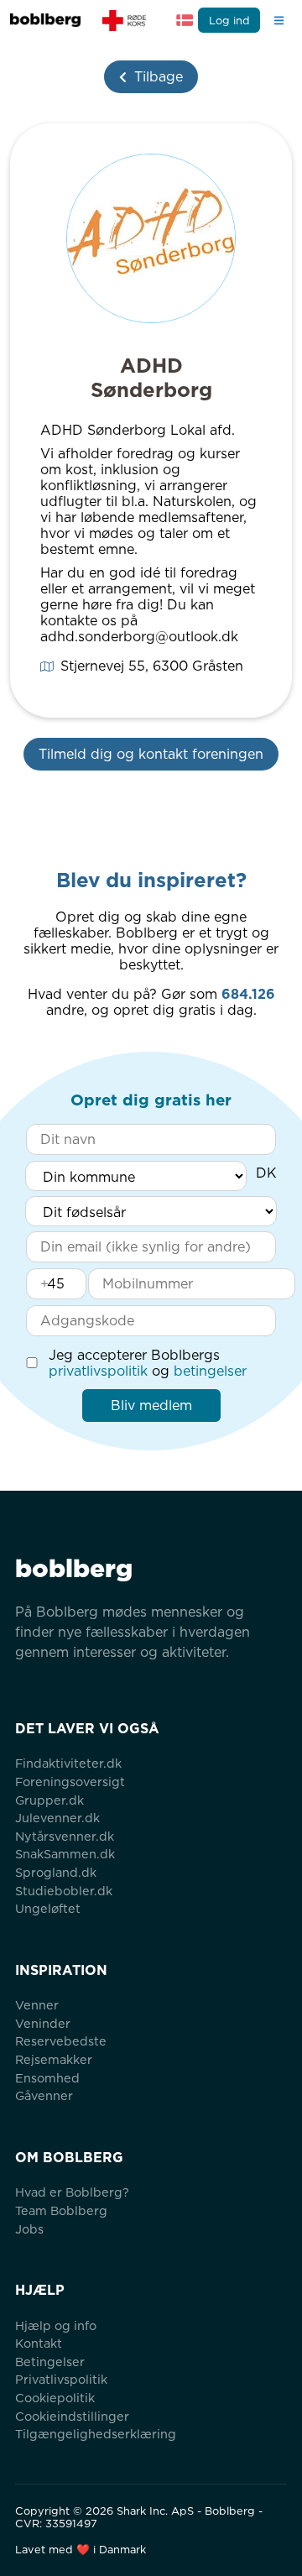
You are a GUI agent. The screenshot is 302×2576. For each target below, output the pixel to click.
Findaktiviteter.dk (68, 1763)
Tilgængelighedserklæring (96, 2434)
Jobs (29, 2229)
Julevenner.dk (57, 1818)
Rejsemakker (54, 2059)
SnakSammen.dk (65, 1854)
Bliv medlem (151, 1406)
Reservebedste (61, 2041)
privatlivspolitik (98, 1371)
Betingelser (50, 2362)
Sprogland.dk (56, 1872)
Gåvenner (44, 2095)
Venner (37, 2005)
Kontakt (39, 2343)
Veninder (43, 2023)
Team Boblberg (61, 2210)
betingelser (210, 1371)
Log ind (229, 21)
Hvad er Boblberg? (72, 2192)
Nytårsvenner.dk (65, 1836)
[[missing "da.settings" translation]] (185, 20)
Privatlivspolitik (61, 2379)
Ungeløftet (48, 1908)
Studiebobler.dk (64, 1891)
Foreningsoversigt (70, 1782)
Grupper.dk (49, 1800)
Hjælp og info (56, 2325)
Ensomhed (47, 2078)
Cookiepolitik (55, 2398)
